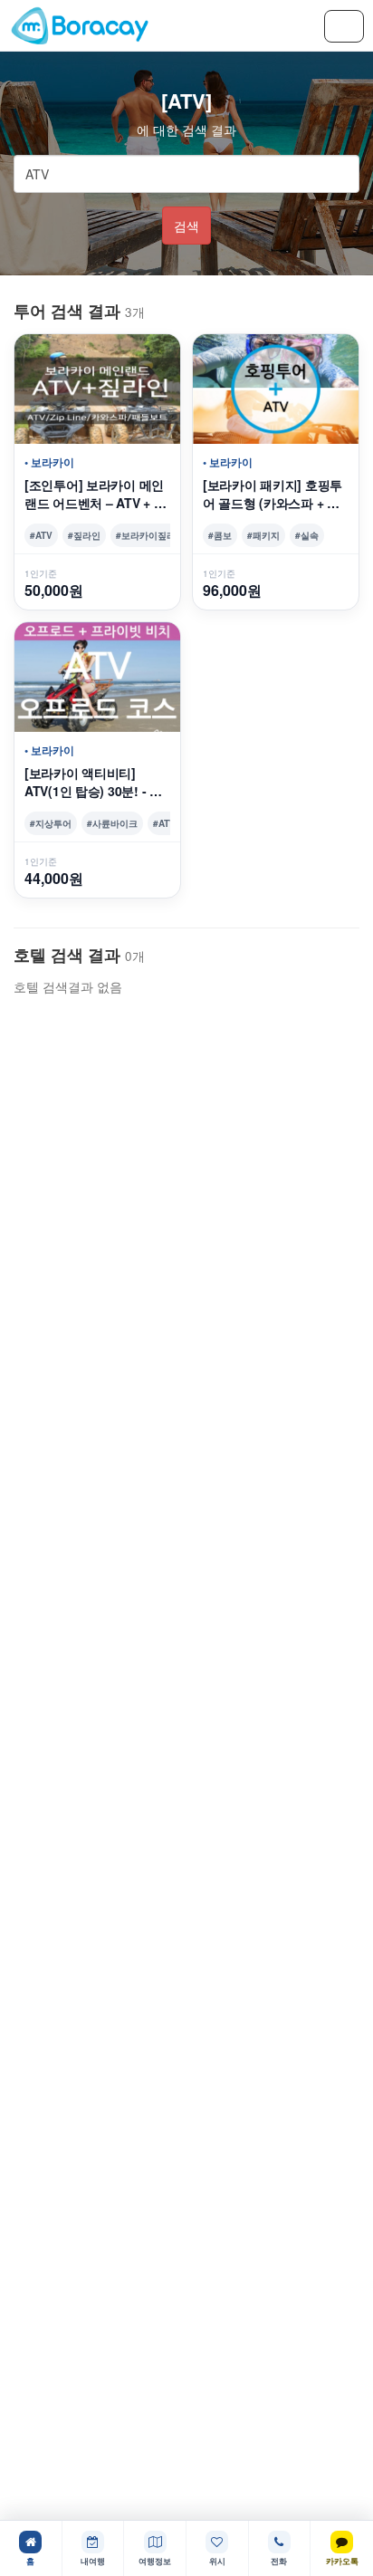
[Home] (80, 25)
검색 (186, 226)
